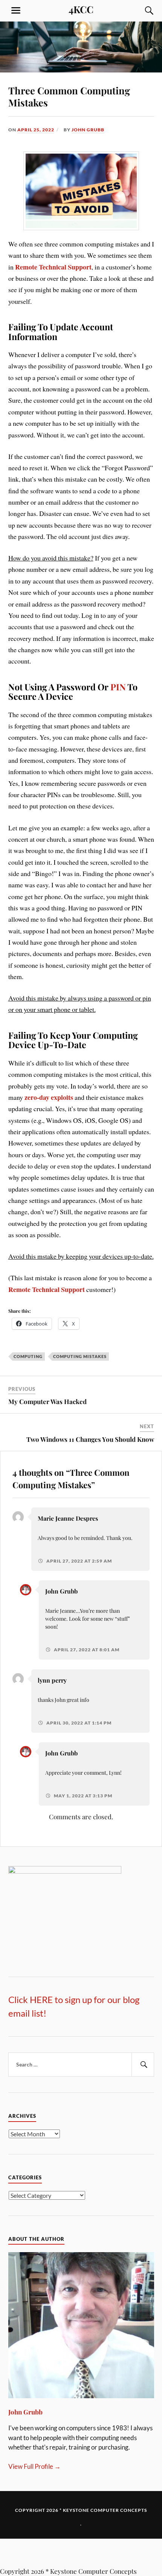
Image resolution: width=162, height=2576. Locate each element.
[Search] (142, 11)
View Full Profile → (34, 2378)
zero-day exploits (49, 1097)
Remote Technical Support (53, 267)
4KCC (81, 9)
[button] (81, 2465)
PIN (118, 687)
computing (28, 1356)
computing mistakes (80, 1356)
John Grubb (88, 130)
